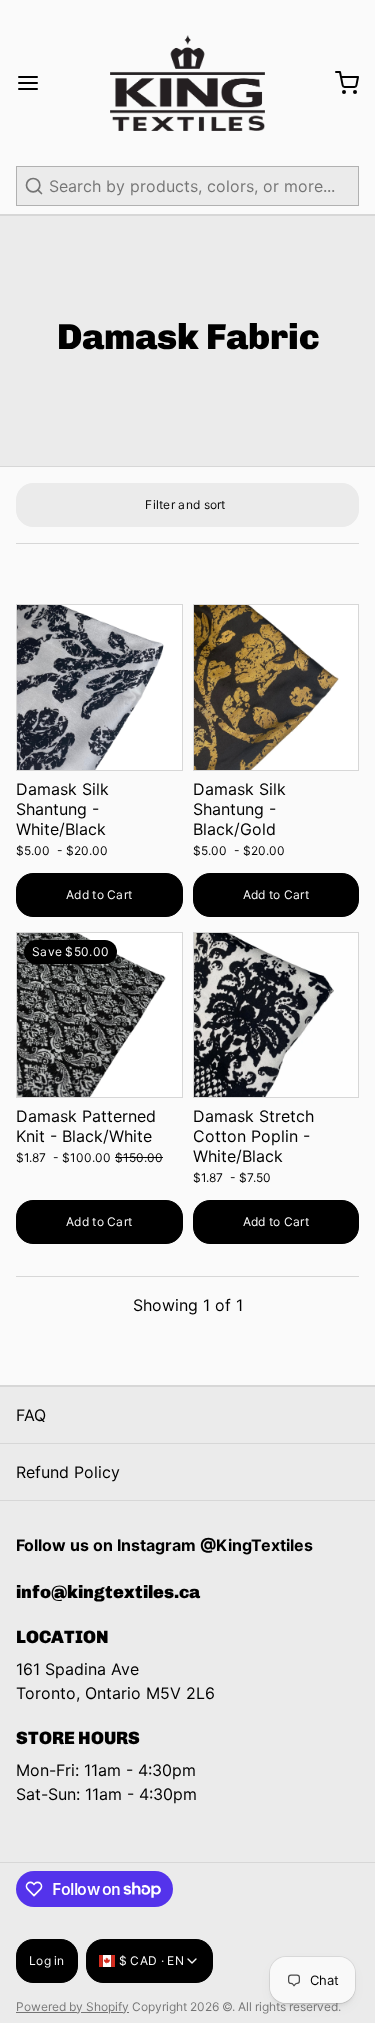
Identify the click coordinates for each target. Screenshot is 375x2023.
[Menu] (36, 83)
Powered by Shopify (72, 2006)
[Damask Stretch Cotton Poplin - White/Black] (276, 1015)
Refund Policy (68, 1472)
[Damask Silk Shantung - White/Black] (99, 687)
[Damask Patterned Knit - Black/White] (99, 1015)
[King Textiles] (187, 83)
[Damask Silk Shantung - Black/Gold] (276, 687)
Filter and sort (185, 504)
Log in (47, 1960)
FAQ (31, 1415)
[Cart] (339, 83)
